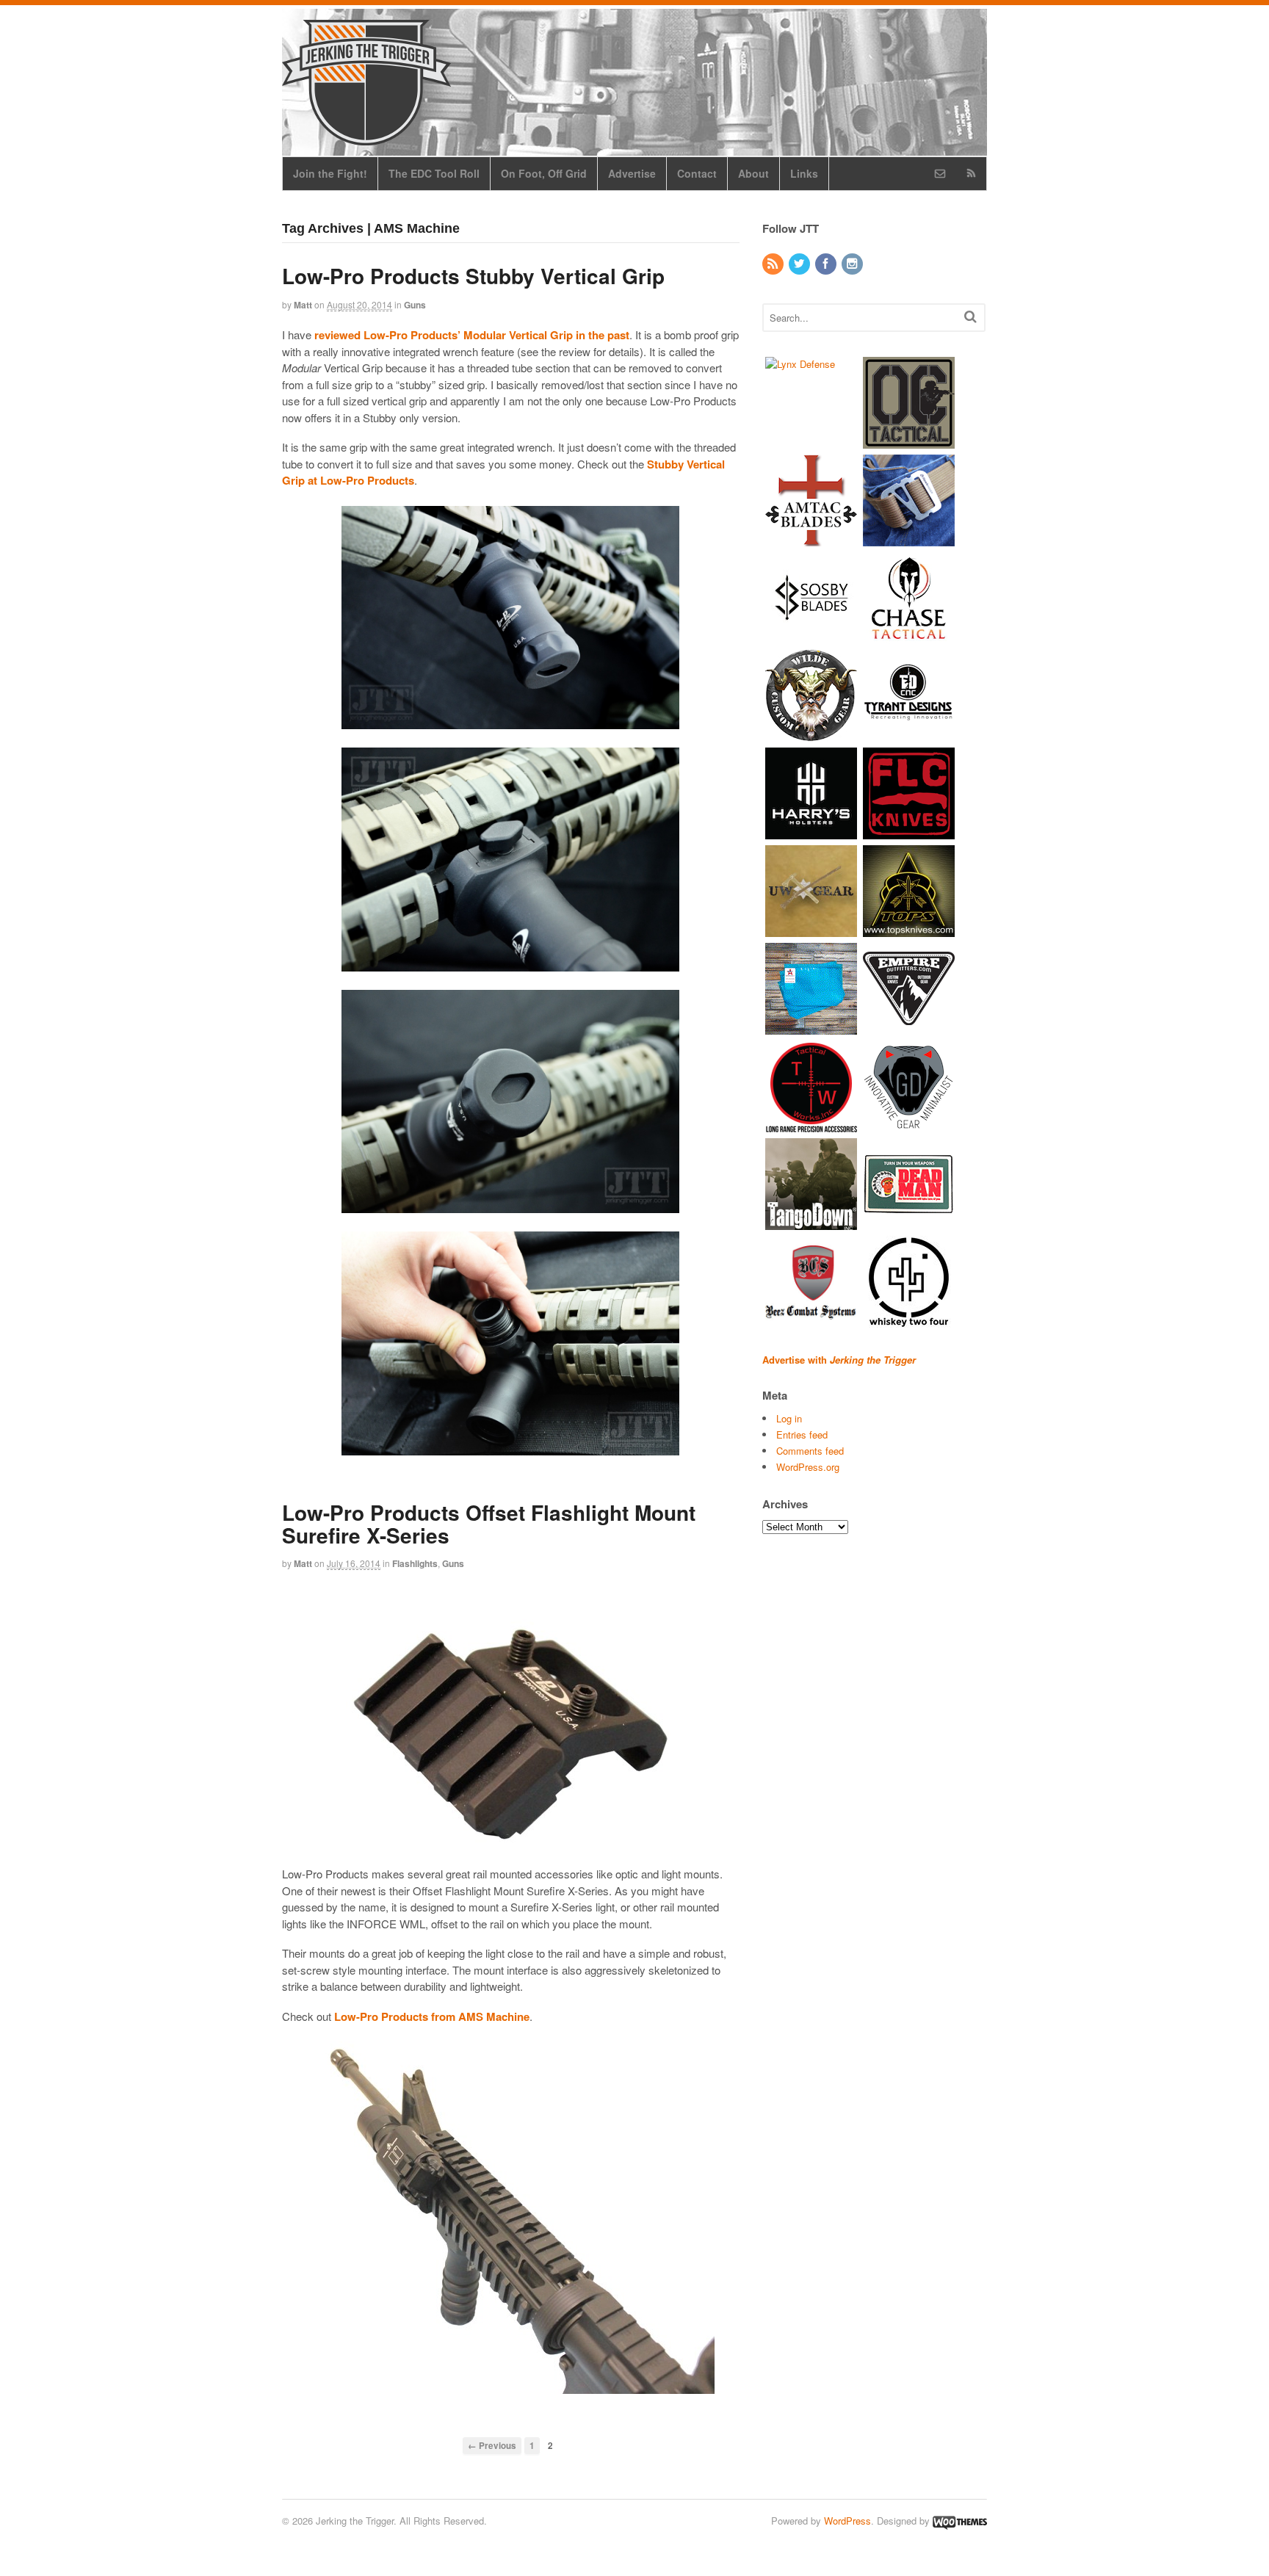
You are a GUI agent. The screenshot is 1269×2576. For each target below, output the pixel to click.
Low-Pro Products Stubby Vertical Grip (473, 276)
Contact (697, 173)
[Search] (970, 316)
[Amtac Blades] (811, 539)
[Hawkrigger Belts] (909, 539)
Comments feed (810, 1451)
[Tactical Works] (811, 1125)
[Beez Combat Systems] (811, 1320)
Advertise (632, 173)
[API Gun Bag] (811, 1027)
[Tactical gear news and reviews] (366, 137)
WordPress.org (808, 1467)
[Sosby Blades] (811, 636)
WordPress (847, 2521)
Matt (303, 305)
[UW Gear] (811, 929)
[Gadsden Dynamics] (909, 1125)
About (753, 173)
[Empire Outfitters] (909, 1027)
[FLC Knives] (909, 832)
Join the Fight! (330, 173)
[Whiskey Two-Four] (909, 1320)
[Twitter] (800, 264)
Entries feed (802, 1434)
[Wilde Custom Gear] (811, 734)
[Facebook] (827, 264)
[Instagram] (853, 264)
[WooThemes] (960, 2521)
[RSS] (774, 264)
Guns (415, 305)
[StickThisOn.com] (909, 1222)
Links (804, 173)
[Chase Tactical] (909, 636)
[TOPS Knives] (909, 929)
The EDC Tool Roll (434, 173)
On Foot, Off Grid (544, 173)
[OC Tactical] (909, 441)
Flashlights (415, 1563)
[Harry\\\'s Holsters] (811, 832)
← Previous (492, 2446)
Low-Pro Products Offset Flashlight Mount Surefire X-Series (489, 1524)
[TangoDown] (811, 1222)
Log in (789, 1418)
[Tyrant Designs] (909, 734)
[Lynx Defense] (800, 364)
